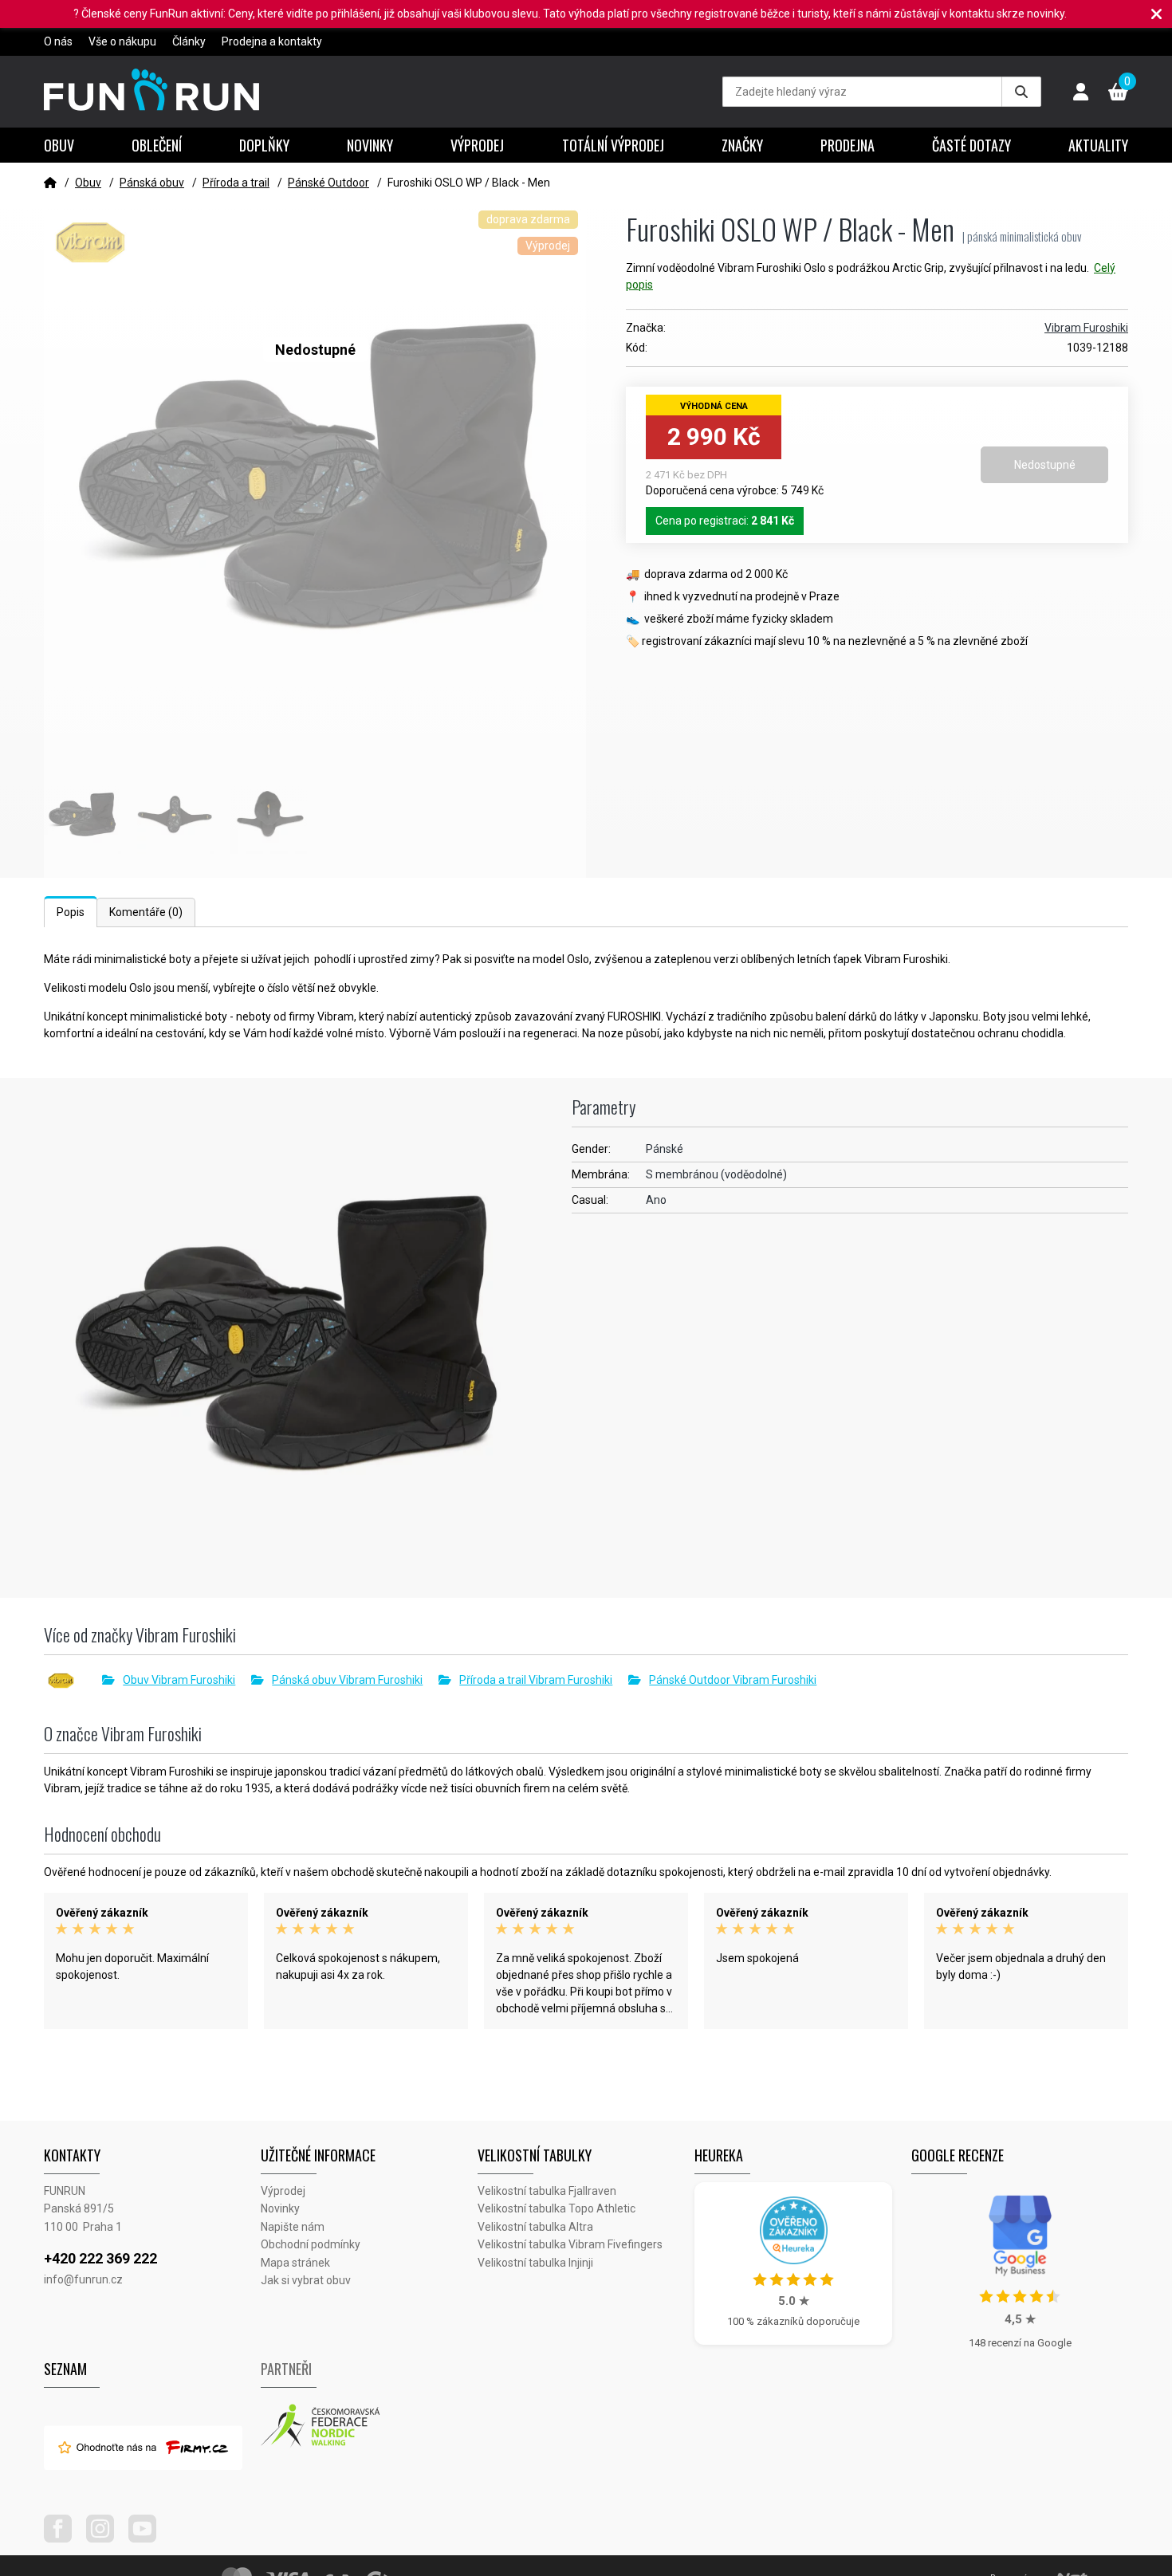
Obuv (59, 145)
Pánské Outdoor (328, 183)
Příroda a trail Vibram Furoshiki (536, 1680)
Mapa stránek (295, 2263)
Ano (656, 1200)
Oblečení (157, 145)
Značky (742, 145)
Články (189, 41)
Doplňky (264, 145)
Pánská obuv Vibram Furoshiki (347, 1680)
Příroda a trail (236, 183)
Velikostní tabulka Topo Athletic (557, 2208)
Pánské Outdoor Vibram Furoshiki (733, 1680)
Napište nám (293, 2227)
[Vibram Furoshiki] (73, 1681)
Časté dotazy (971, 145)
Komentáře (146, 912)
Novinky (370, 145)
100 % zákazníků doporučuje (793, 2321)
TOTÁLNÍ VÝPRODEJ (613, 145)
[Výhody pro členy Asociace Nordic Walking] (369, 2426)
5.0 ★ (794, 2301)
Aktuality (1098, 145)
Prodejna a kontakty (272, 41)
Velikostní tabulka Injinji (535, 2263)
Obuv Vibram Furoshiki (179, 1680)
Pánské (665, 1149)
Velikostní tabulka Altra (535, 2227)
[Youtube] (148, 2539)
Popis (71, 912)
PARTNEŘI (286, 2369)
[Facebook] (64, 2539)
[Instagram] (106, 2539)
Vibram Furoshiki (1086, 328)
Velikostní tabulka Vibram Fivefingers (570, 2244)
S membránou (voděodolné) (716, 1174)
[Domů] (50, 183)
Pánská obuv (152, 183)
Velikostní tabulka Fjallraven (547, 2191)
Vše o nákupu (122, 41)
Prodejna (848, 145)
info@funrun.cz (83, 2279)
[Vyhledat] (1021, 92)
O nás (58, 41)
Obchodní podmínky (311, 2244)
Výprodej (477, 145)
